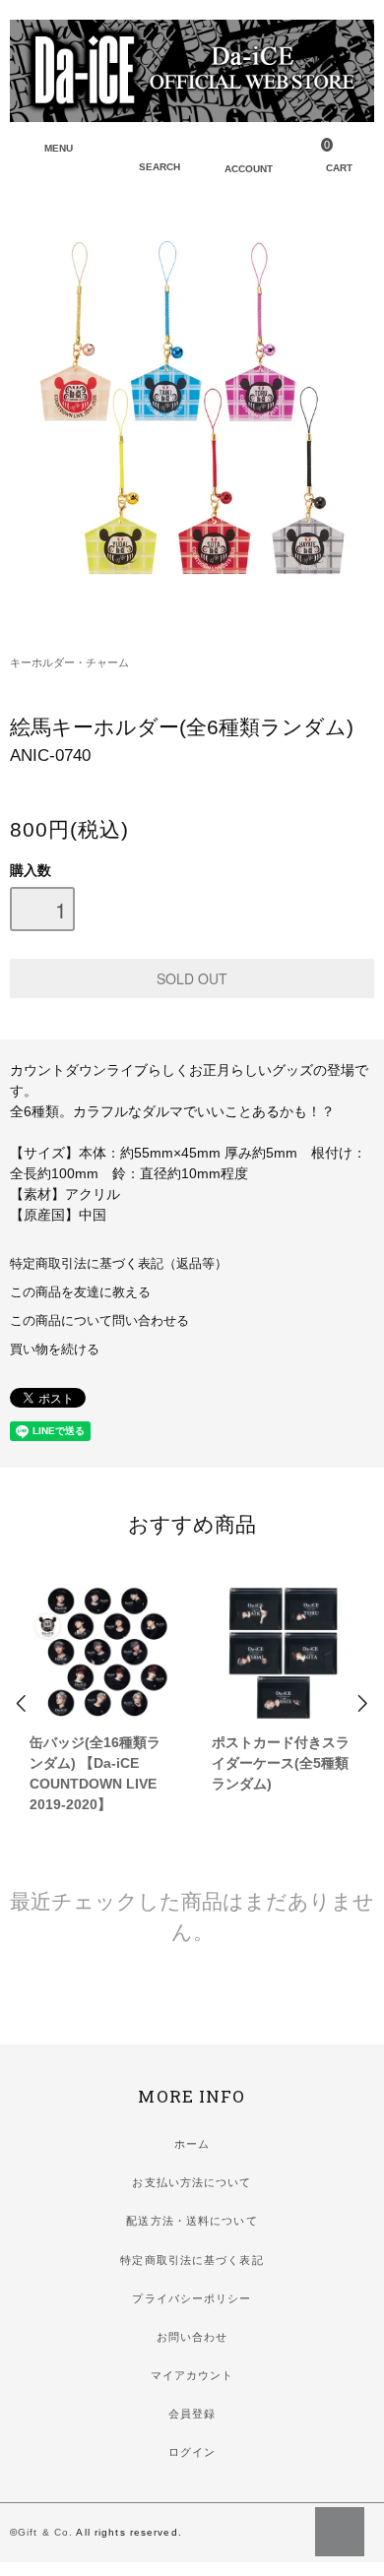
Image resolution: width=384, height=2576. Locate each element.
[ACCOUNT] (234, 152)
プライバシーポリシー (192, 2298)
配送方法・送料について (192, 2221)
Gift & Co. (45, 2532)
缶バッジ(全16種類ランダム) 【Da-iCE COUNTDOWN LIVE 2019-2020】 (95, 1773)
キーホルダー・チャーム (69, 662)
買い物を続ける (55, 1350)
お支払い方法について (192, 2182)
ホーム (192, 2144)
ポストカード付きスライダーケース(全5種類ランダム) (281, 1763)
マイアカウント (192, 2375)
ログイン (192, 2452)
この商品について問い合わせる (99, 1321)
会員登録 (192, 2414)
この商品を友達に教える (80, 1292)
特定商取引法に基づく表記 (192, 2260)
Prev (23, 1703)
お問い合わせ (192, 2337)
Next (361, 1703)
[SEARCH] (149, 152)
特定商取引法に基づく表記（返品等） (119, 1264)
